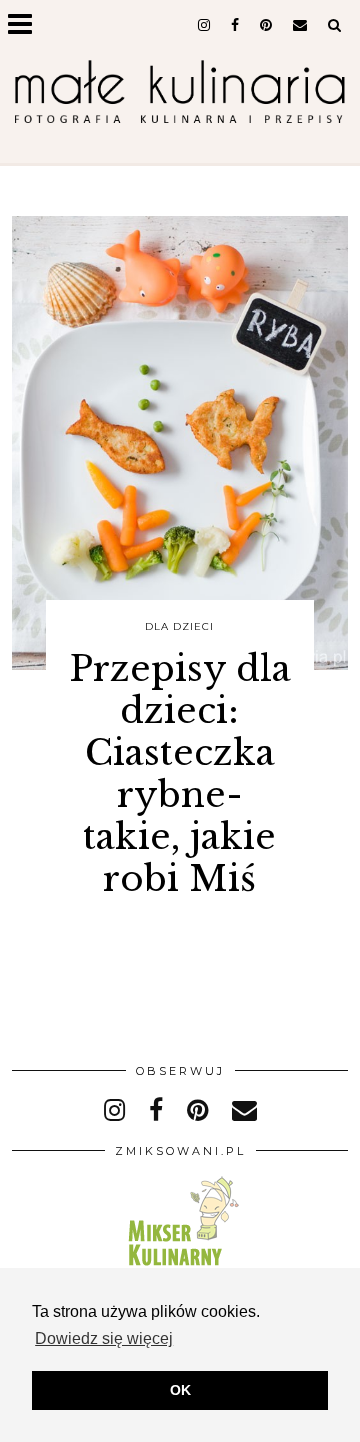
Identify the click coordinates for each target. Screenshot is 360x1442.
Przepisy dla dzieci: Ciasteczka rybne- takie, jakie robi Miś (180, 773)
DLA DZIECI (179, 626)
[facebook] (235, 25)
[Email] (300, 25)
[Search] (335, 25)
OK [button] (180, 1390)
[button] (26, 25)
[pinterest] (266, 25)
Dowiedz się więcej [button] (104, 1338)
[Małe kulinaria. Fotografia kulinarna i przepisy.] (180, 94)
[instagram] (204, 25)
